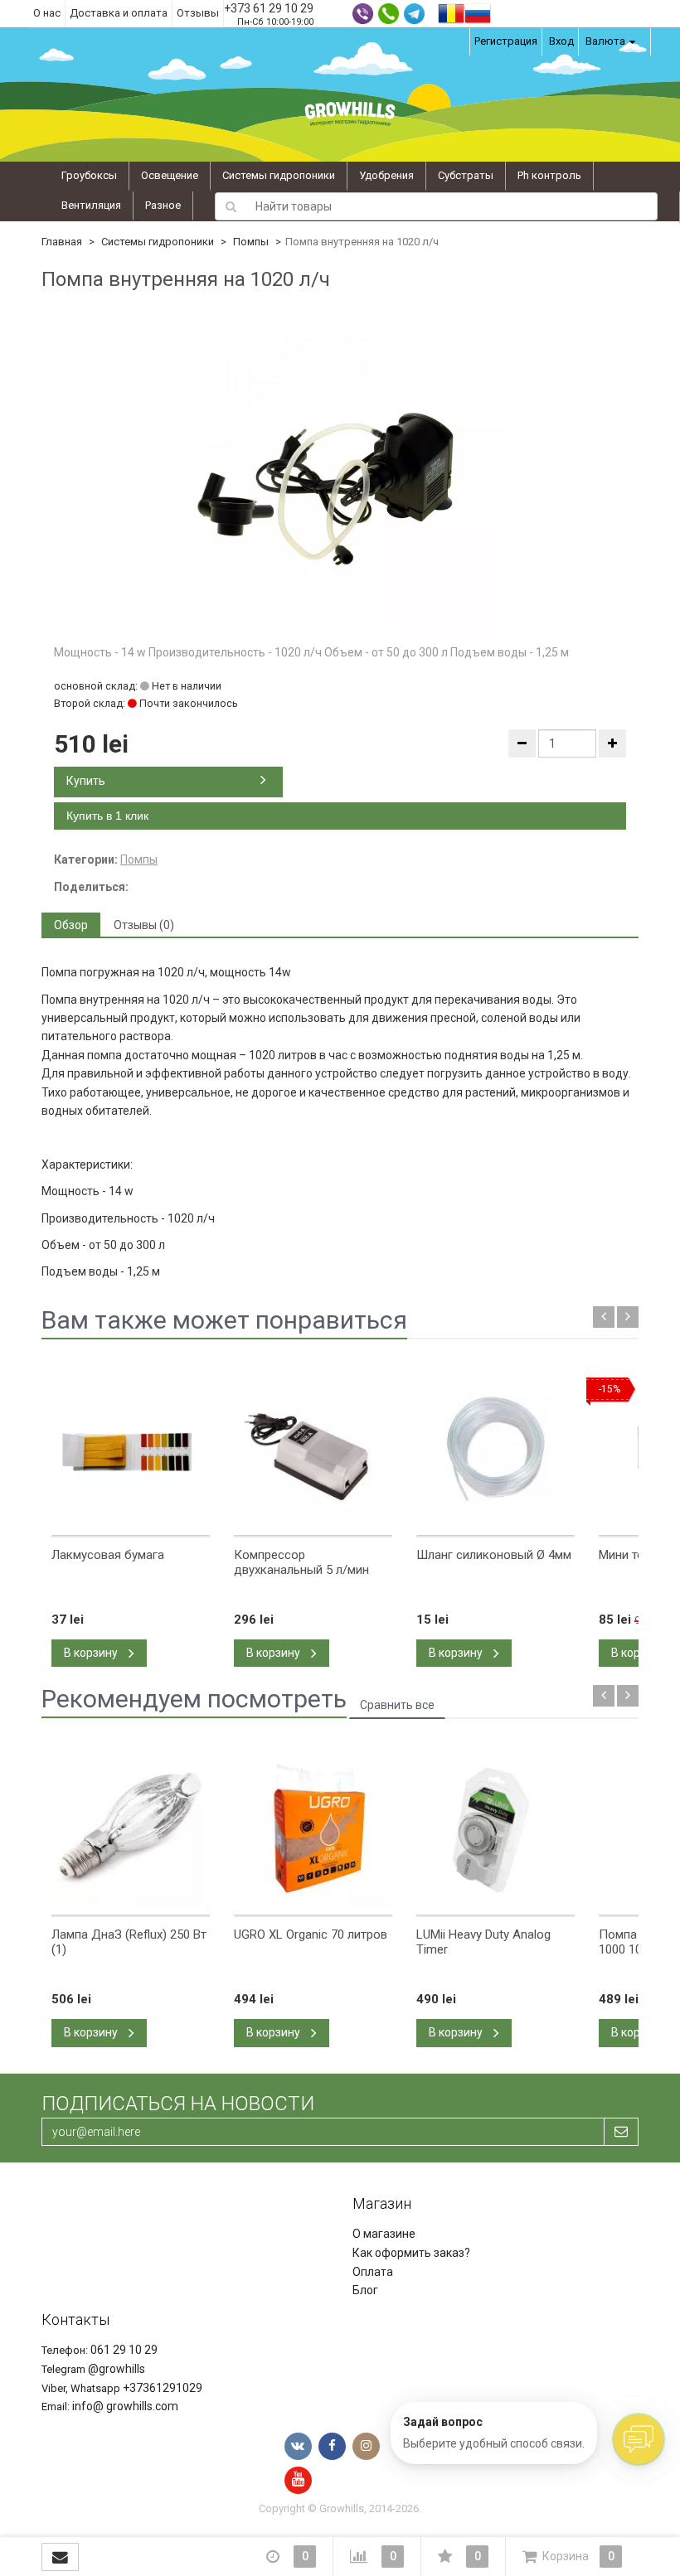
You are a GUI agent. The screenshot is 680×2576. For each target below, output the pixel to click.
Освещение (170, 175)
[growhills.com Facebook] (332, 2446)
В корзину (92, 1653)
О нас (47, 13)
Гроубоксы (89, 175)
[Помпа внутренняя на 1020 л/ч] (340, 472)
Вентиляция (91, 205)
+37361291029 (163, 2388)
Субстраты (466, 175)
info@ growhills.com (125, 2406)
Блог (365, 2290)
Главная (62, 242)
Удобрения (386, 175)
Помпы (251, 242)
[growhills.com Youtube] (298, 2480)
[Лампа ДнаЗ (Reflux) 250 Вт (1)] (131, 1828)
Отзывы (198, 13)
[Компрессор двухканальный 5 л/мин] (313, 1449)
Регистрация (506, 41)
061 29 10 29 (124, 2350)
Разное (163, 205)
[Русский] (478, 12)
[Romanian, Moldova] (451, 12)
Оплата (373, 2272)
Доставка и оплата (119, 13)
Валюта (605, 41)
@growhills (117, 2369)
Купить (86, 781)
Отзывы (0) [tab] (144, 925)
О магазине (384, 2234)
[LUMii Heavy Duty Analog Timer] (495, 1828)
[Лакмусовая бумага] (131, 1449)
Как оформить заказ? (411, 2253)
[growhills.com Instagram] (366, 2446)
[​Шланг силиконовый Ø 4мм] (495, 1449)
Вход (561, 41)
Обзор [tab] (71, 925)
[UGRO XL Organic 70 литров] (313, 1828)
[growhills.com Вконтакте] (298, 2446)
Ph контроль (549, 175)
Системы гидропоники (279, 175)
